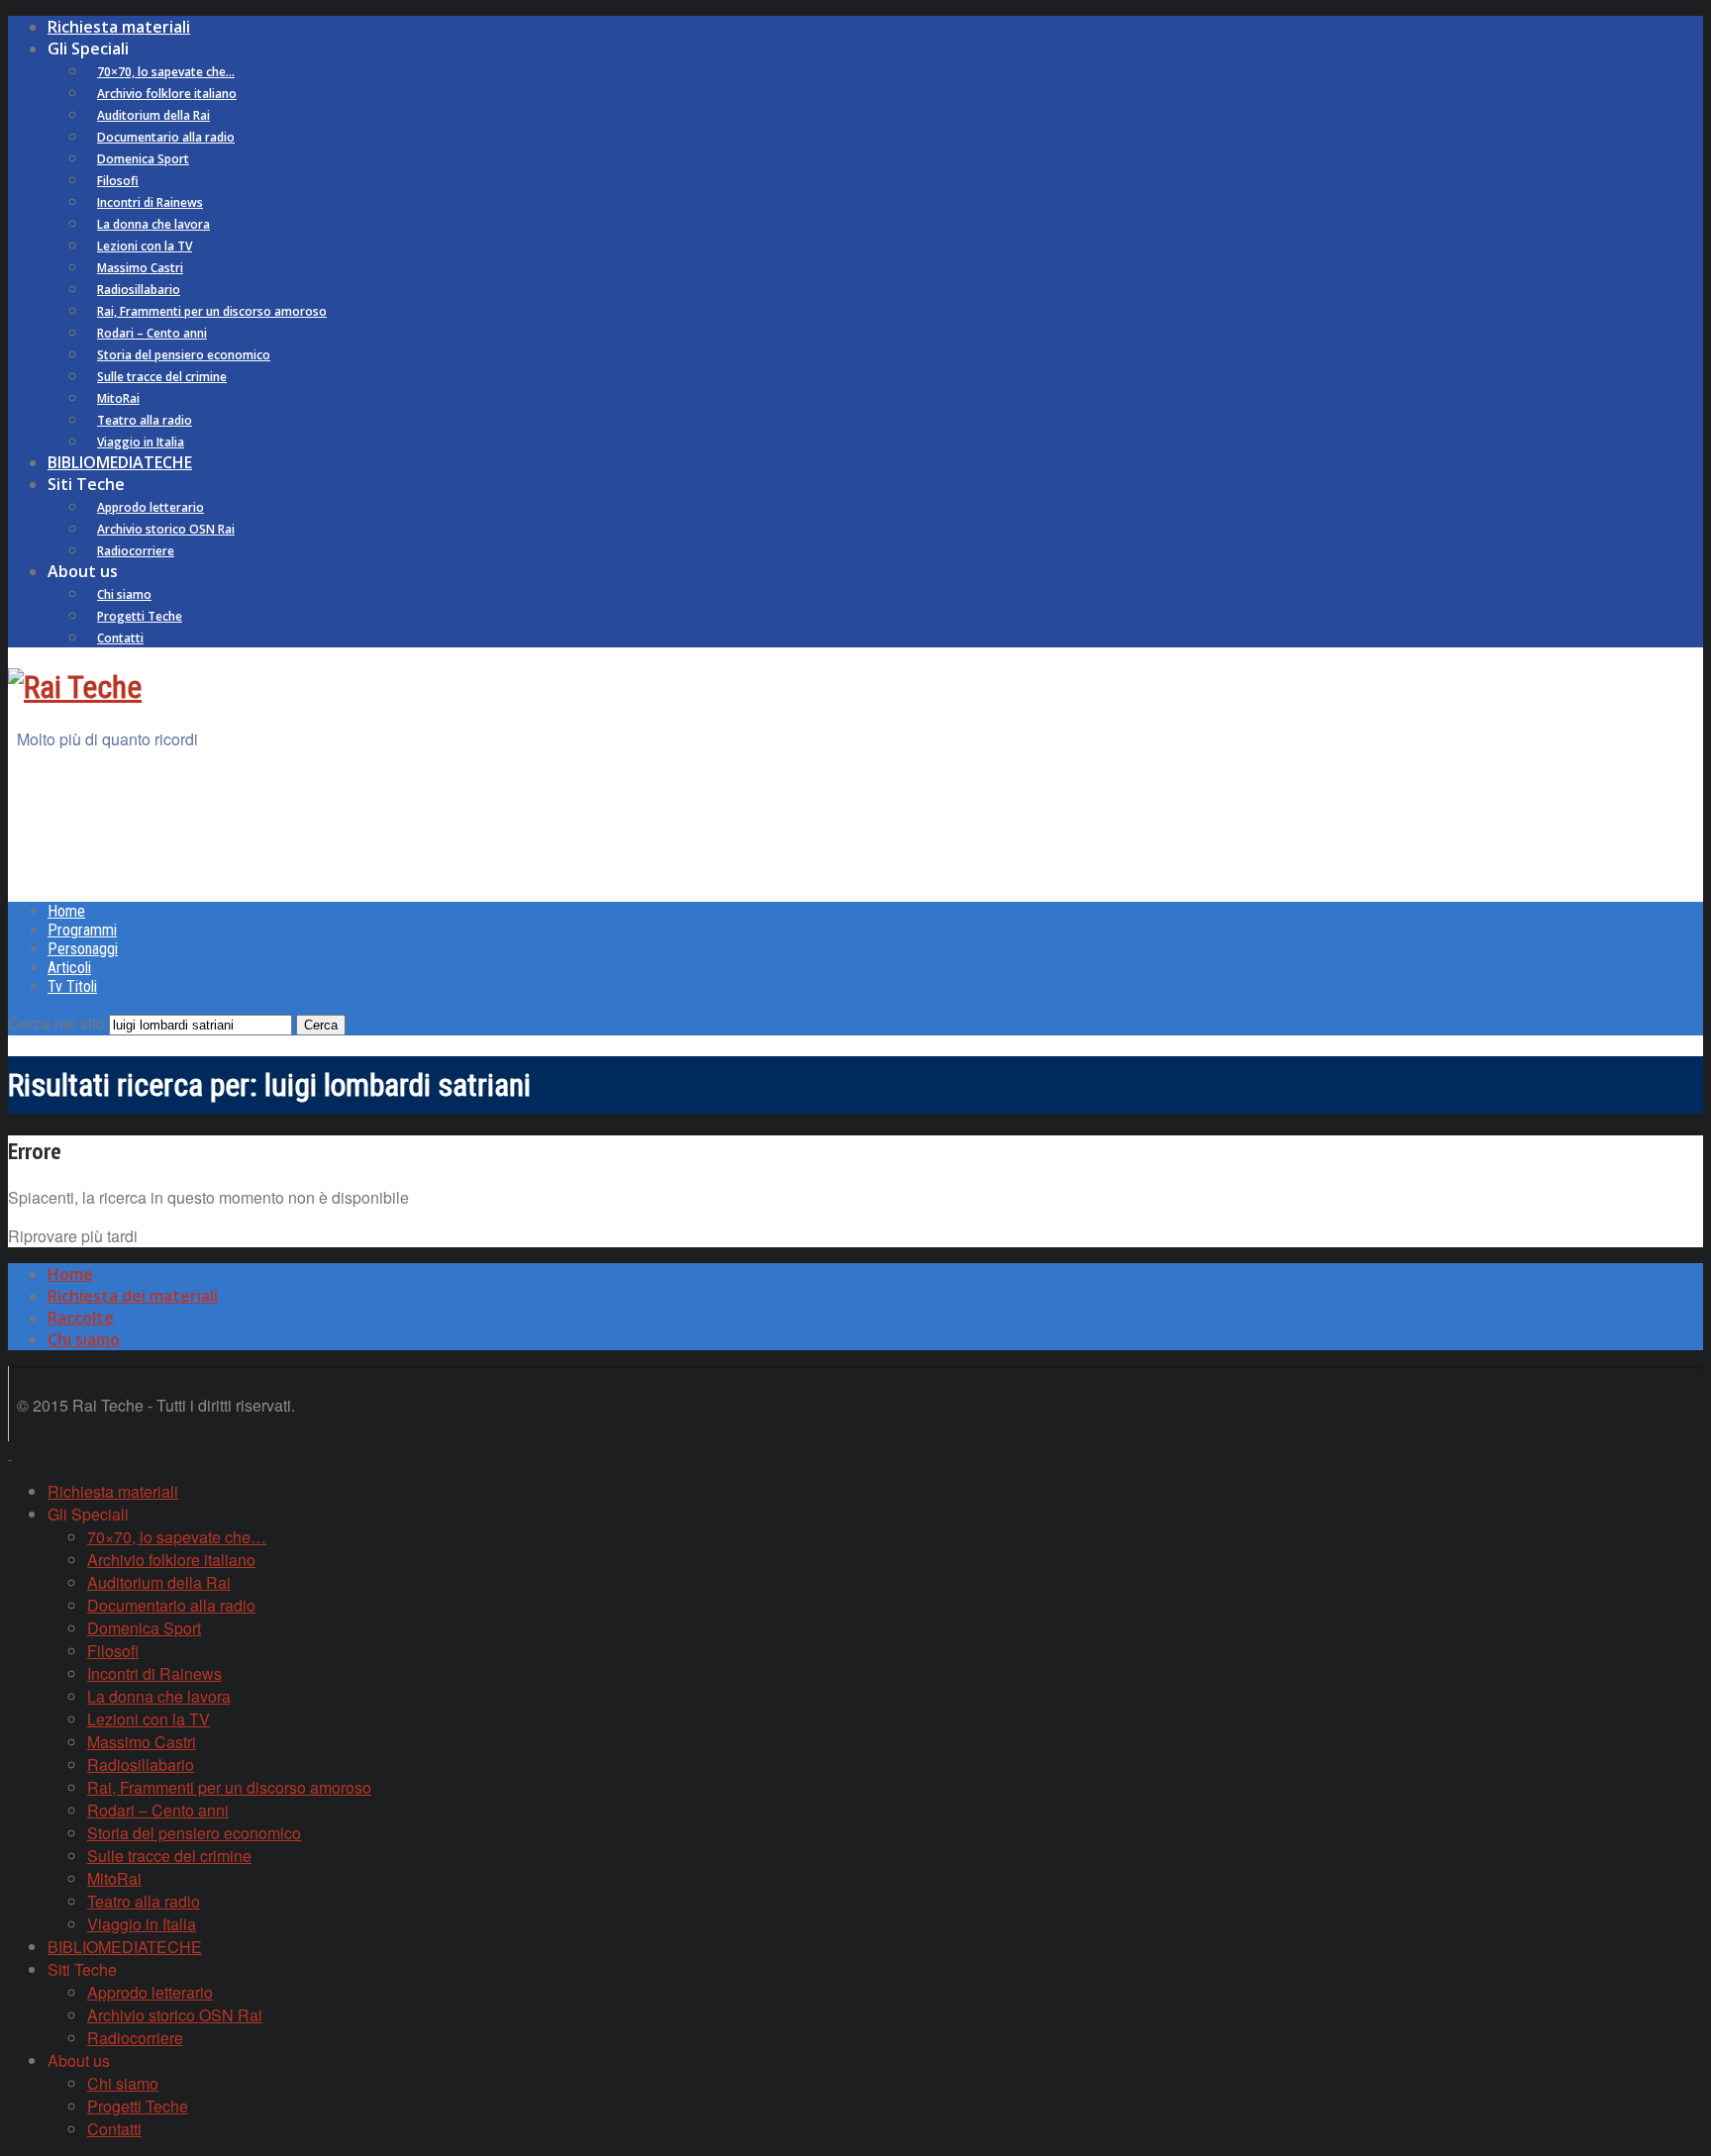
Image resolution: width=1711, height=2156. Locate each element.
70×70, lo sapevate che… (166, 72)
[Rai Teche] (75, 687)
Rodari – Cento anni (152, 333)
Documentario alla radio (166, 137)
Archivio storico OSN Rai (166, 529)
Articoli (69, 968)
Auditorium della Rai (153, 115)
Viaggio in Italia (141, 442)
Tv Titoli (72, 986)
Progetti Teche (140, 616)
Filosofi (118, 181)
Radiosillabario (139, 290)
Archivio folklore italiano (167, 94)
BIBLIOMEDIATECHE (120, 462)
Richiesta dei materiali (133, 1296)
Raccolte (81, 1318)
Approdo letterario (151, 507)
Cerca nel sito (56, 1023)
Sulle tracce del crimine (162, 377)
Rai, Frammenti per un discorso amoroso (212, 311)
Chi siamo (124, 594)
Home (66, 911)
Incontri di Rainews (150, 202)
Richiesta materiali (119, 27)
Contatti (120, 638)
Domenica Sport (143, 159)
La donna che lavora (153, 224)
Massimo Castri (140, 268)
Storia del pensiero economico (184, 355)
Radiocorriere (136, 551)
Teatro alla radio (145, 420)
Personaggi (83, 949)
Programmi (82, 930)
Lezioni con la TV (145, 246)
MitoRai (118, 398)
